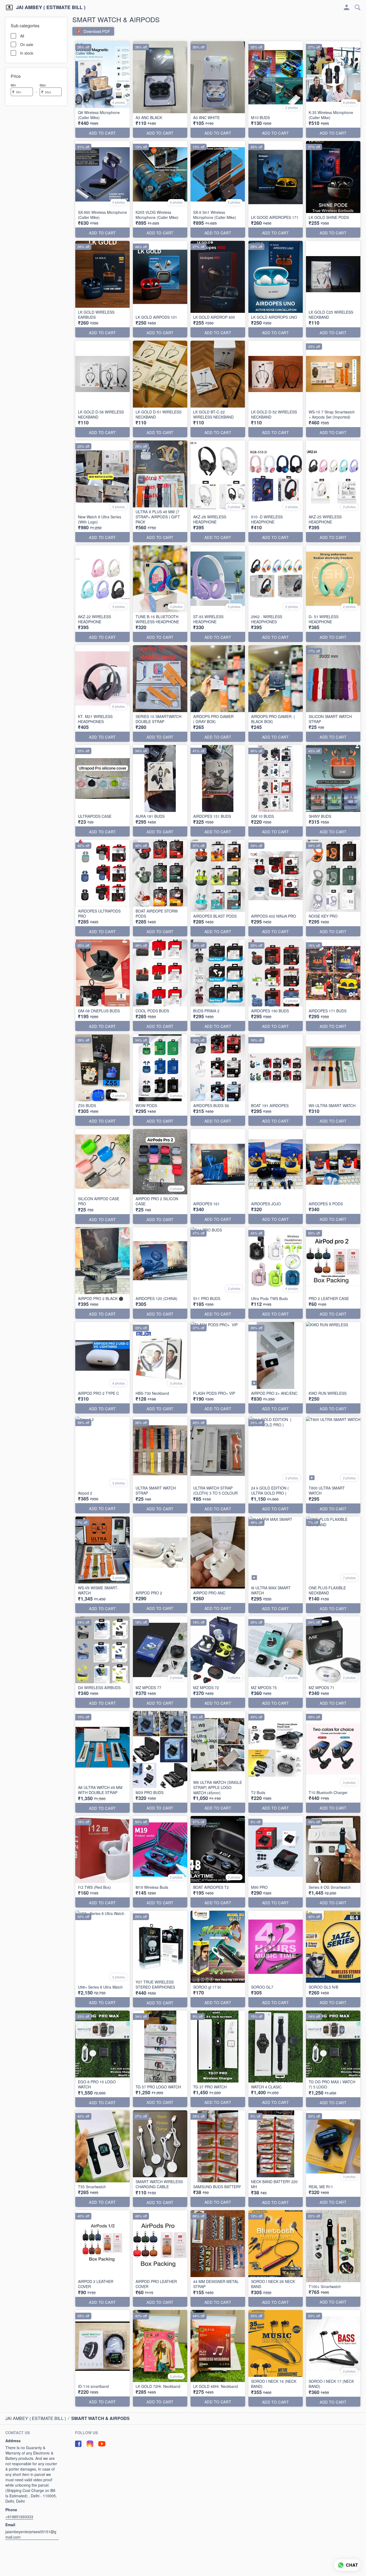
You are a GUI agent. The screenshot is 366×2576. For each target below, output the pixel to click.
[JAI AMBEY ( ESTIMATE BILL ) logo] (9, 7)
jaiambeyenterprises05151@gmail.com (31, 2534)
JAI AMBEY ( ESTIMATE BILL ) (51, 7)
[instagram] (90, 2444)
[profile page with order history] (347, 7)
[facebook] (78, 2444)
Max (43, 85)
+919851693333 (19, 2517)
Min (13, 85)
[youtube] (102, 2444)
